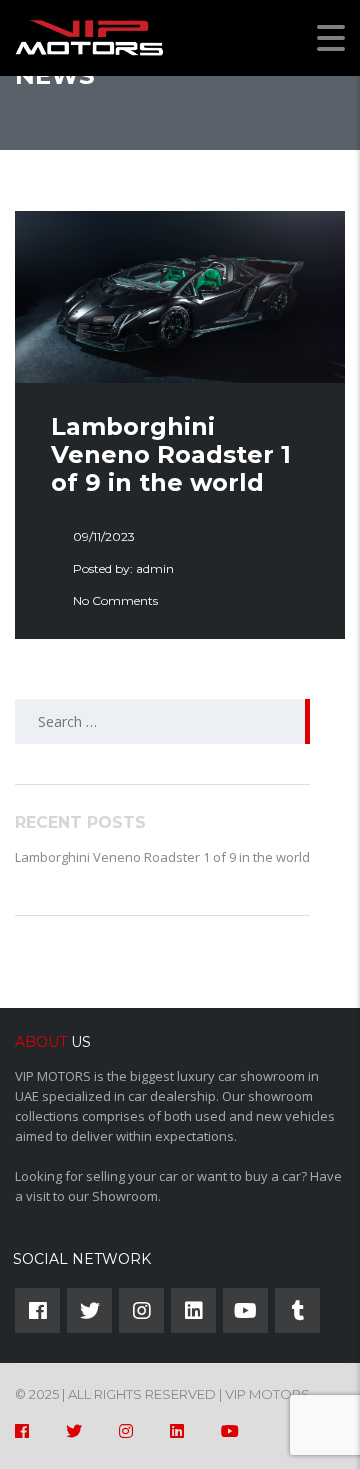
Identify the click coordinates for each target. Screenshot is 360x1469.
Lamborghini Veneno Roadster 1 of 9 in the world (162, 857)
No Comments (115, 600)
